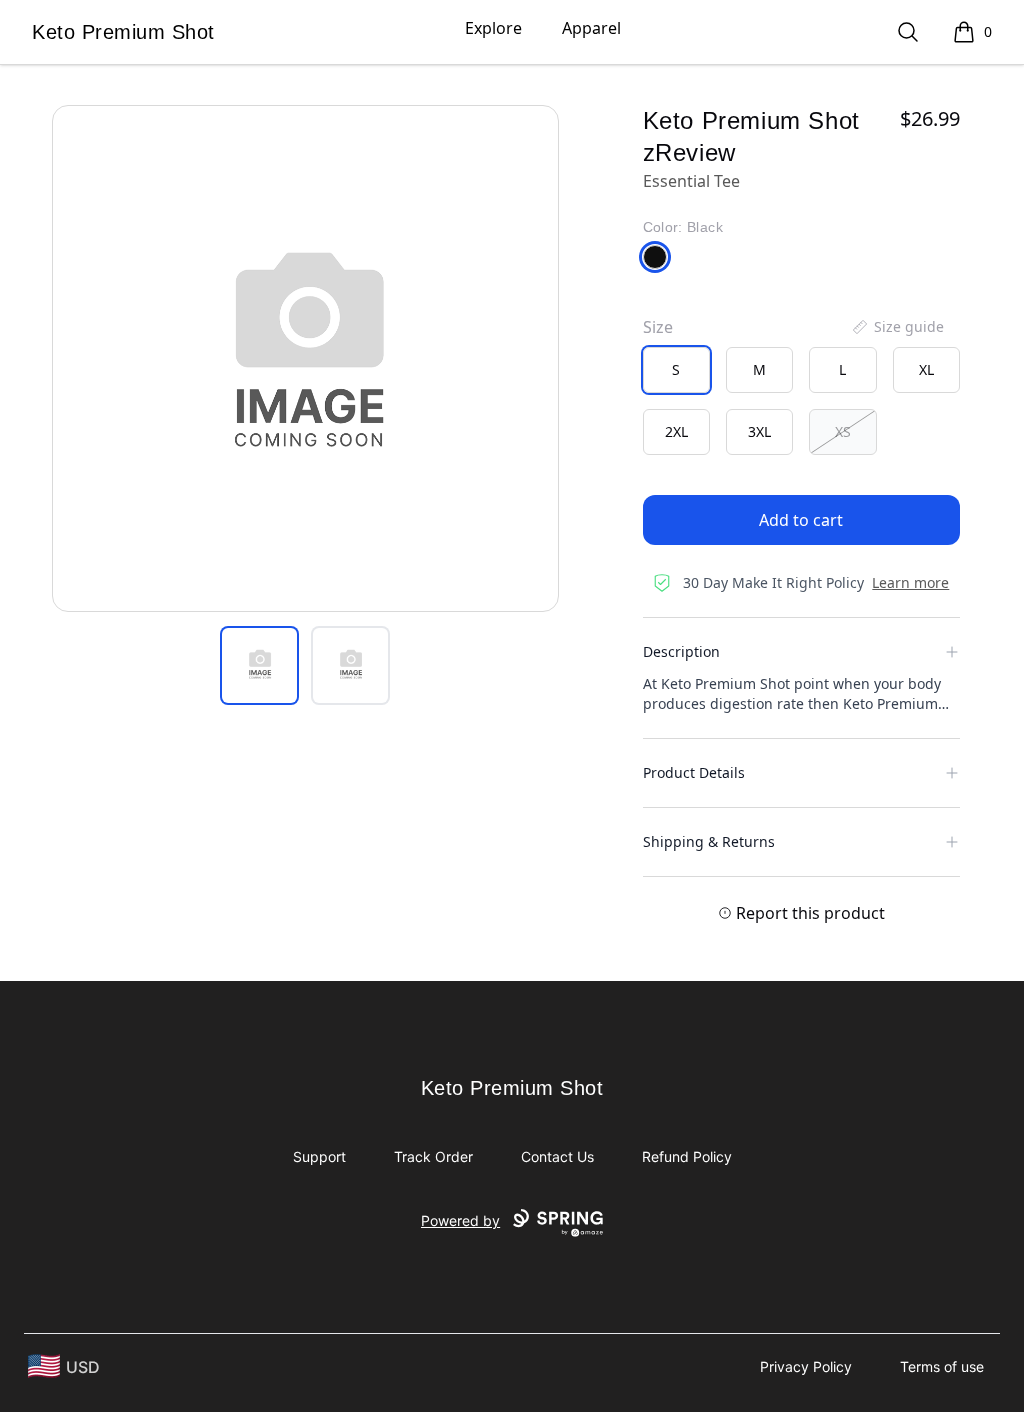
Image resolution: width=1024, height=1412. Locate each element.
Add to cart (801, 520)
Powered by (460, 1220)
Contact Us (557, 1156)
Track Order (433, 1156)
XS (843, 431)
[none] (897, 327)
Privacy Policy (806, 1366)
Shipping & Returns (709, 841)
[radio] (676, 370)
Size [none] (658, 327)
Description (681, 651)
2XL (676, 431)
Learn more (910, 582)
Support (319, 1156)
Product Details (694, 772)
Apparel (591, 28)
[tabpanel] (305, 358)
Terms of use (942, 1366)
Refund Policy (687, 1156)
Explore (493, 28)
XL (926, 369)
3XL (759, 431)
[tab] (259, 665)
